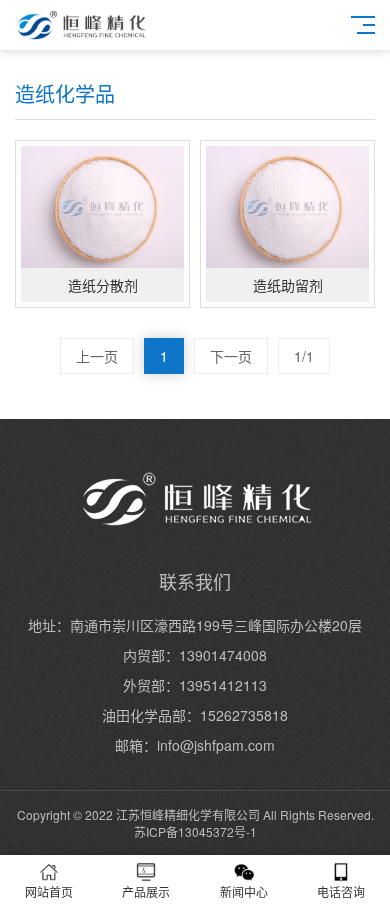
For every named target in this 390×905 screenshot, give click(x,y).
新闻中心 (244, 891)
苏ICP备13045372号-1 (195, 831)
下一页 (231, 356)
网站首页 (49, 891)
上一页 (97, 356)
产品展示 (146, 891)
